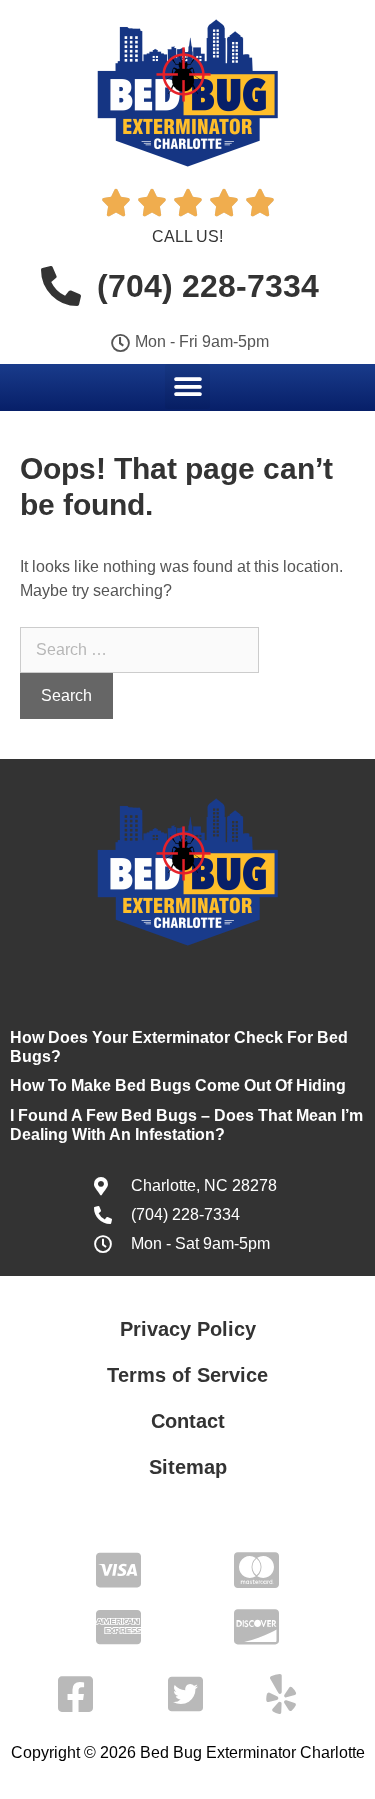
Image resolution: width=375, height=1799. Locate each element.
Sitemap (188, 1467)
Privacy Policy (188, 1329)
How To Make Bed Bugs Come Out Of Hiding (178, 1085)
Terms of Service (187, 1375)
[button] (187, 386)
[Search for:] (139, 649)
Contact (188, 1421)
